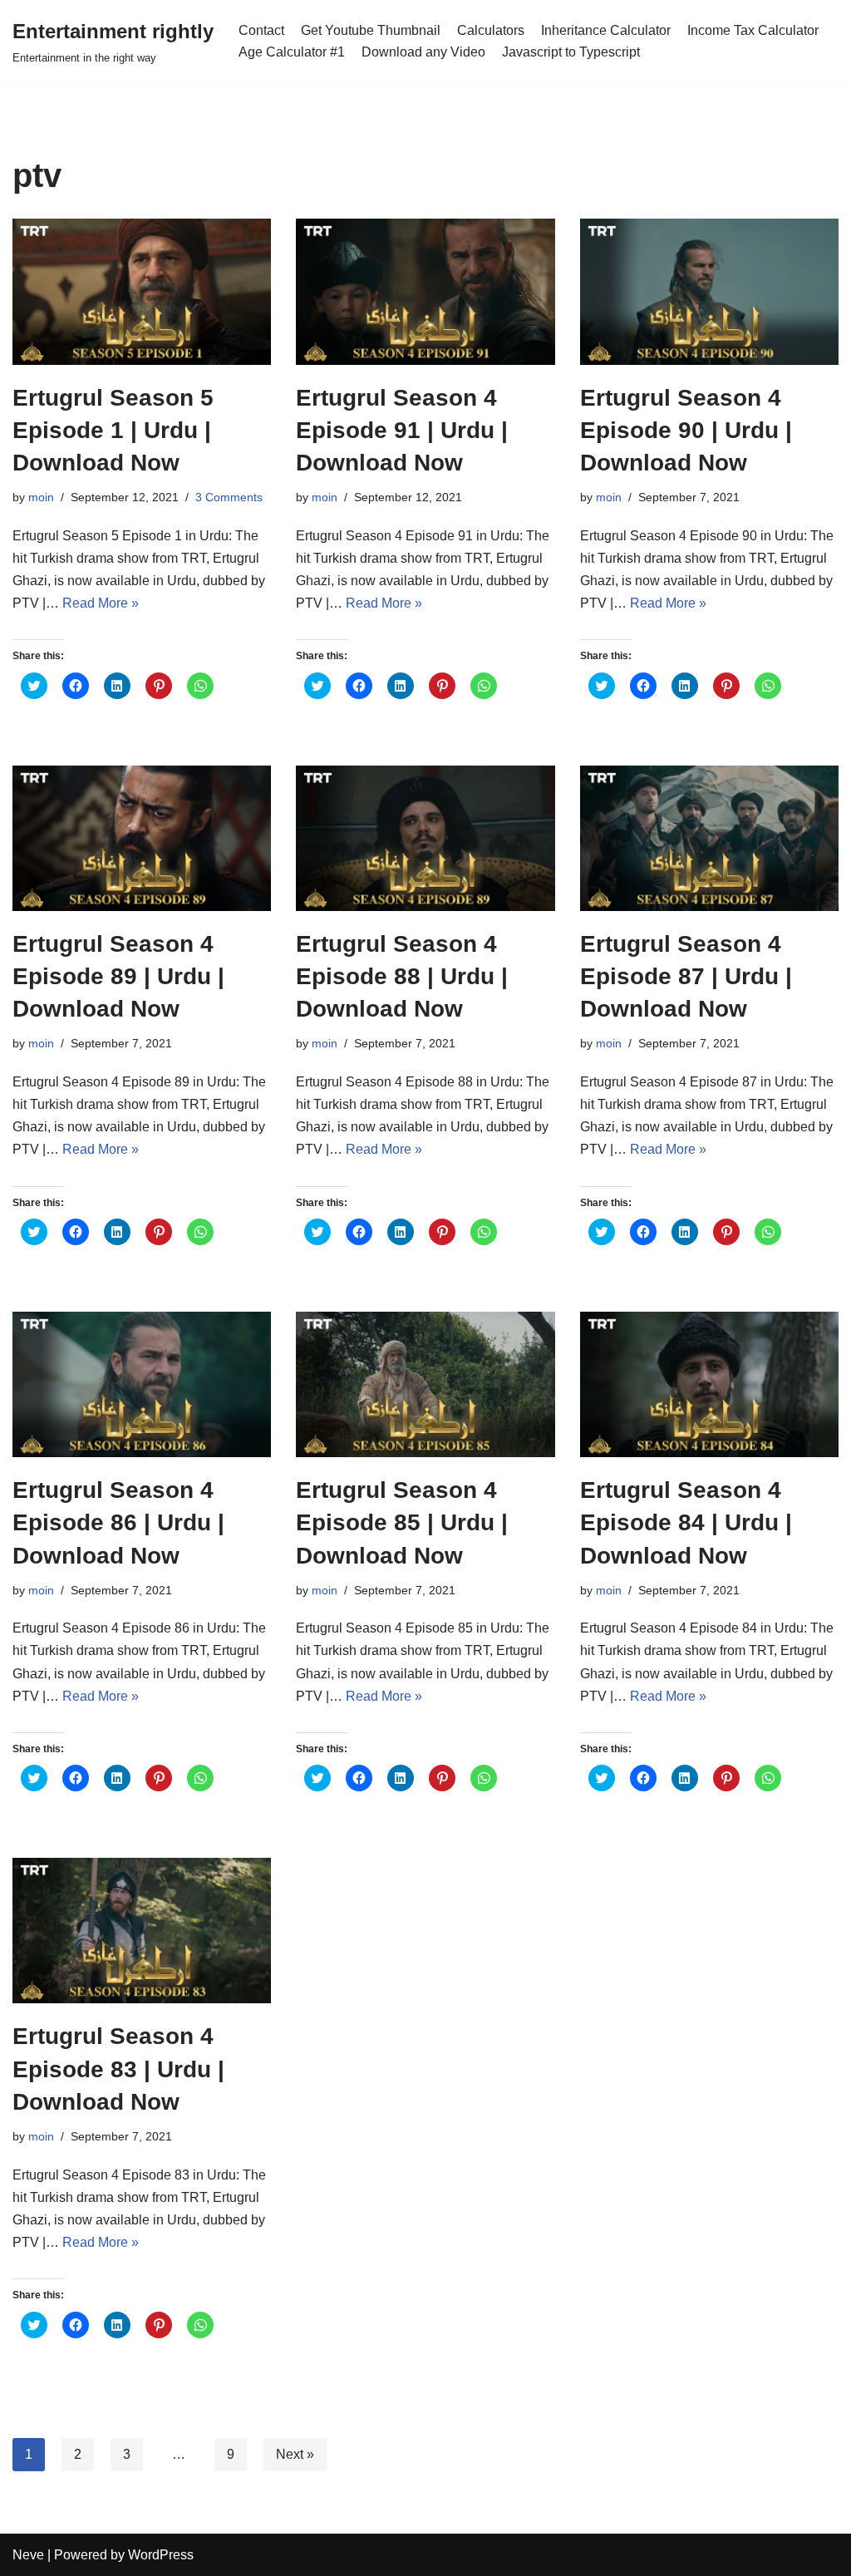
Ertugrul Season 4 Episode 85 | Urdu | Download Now (402, 1522)
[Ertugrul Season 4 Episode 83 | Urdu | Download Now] (142, 1931)
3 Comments (229, 497)
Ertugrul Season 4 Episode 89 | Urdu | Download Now (118, 976)
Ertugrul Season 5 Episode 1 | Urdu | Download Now (113, 430)
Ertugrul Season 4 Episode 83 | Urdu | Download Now (118, 2069)
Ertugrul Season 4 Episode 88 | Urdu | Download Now (402, 976)
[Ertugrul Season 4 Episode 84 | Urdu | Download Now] (709, 1384)
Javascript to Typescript (571, 52)
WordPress (161, 2555)
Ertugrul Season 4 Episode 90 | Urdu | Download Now (686, 430)
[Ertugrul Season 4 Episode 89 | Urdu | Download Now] (142, 838)
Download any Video (423, 52)
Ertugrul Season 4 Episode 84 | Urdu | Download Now (686, 1522)
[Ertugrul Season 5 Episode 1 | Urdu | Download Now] (142, 291)
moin (41, 497)
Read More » (101, 603)
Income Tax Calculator (753, 30)
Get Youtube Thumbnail (371, 30)
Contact (261, 30)
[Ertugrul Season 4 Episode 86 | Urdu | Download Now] (142, 1384)
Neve (28, 2555)
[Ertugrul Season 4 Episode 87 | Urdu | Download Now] (709, 838)
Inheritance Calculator (606, 30)
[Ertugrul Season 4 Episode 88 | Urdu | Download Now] (425, 838)
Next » (295, 2454)
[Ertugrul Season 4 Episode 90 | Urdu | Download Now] (709, 291)
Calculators (491, 30)
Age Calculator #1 (292, 52)
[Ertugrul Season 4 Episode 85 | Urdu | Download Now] (425, 1384)
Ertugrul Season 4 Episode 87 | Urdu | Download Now (686, 976)
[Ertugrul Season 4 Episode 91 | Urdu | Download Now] (425, 291)
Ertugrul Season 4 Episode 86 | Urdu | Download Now (118, 1522)
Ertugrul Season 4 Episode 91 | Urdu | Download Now (402, 430)
